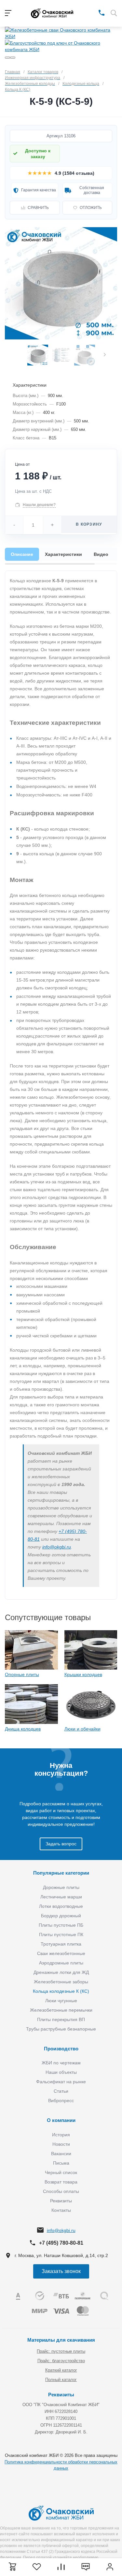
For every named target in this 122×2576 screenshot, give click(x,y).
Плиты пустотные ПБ (61, 1925)
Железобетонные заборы (61, 1982)
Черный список (61, 2172)
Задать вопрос (61, 1844)
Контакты (61, 2210)
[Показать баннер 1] (7, 58)
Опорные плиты (22, 1674)
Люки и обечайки (82, 1729)
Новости (61, 2144)
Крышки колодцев (83, 1674)
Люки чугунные (61, 2001)
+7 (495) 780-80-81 (61, 2243)
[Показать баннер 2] (13, 58)
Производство (61, 2049)
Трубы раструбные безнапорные (61, 2029)
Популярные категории (61, 1873)
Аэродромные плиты (61, 1963)
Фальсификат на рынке (61, 2082)
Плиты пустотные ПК (61, 1935)
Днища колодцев (23, 1729)
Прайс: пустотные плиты (61, 2351)
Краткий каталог (61, 2370)
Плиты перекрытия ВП (61, 2019)
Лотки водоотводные (61, 1906)
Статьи (61, 2091)
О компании (61, 2120)
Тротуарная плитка (61, 1944)
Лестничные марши (61, 1897)
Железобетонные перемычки (61, 2010)
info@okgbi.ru (57, 1547)
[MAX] (92, 12)
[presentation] (105, 355)
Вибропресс (61, 2101)
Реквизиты (61, 2201)
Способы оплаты (61, 2191)
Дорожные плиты (61, 1887)
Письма (61, 2163)
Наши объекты (61, 2072)
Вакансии (61, 2154)
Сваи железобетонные (61, 1953)
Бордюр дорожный (61, 1916)
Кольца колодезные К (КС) (61, 1991)
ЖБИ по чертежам (61, 2063)
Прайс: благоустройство (61, 2361)
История (61, 2135)
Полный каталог (61, 2380)
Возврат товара (61, 2182)
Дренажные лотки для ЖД (61, 1972)
